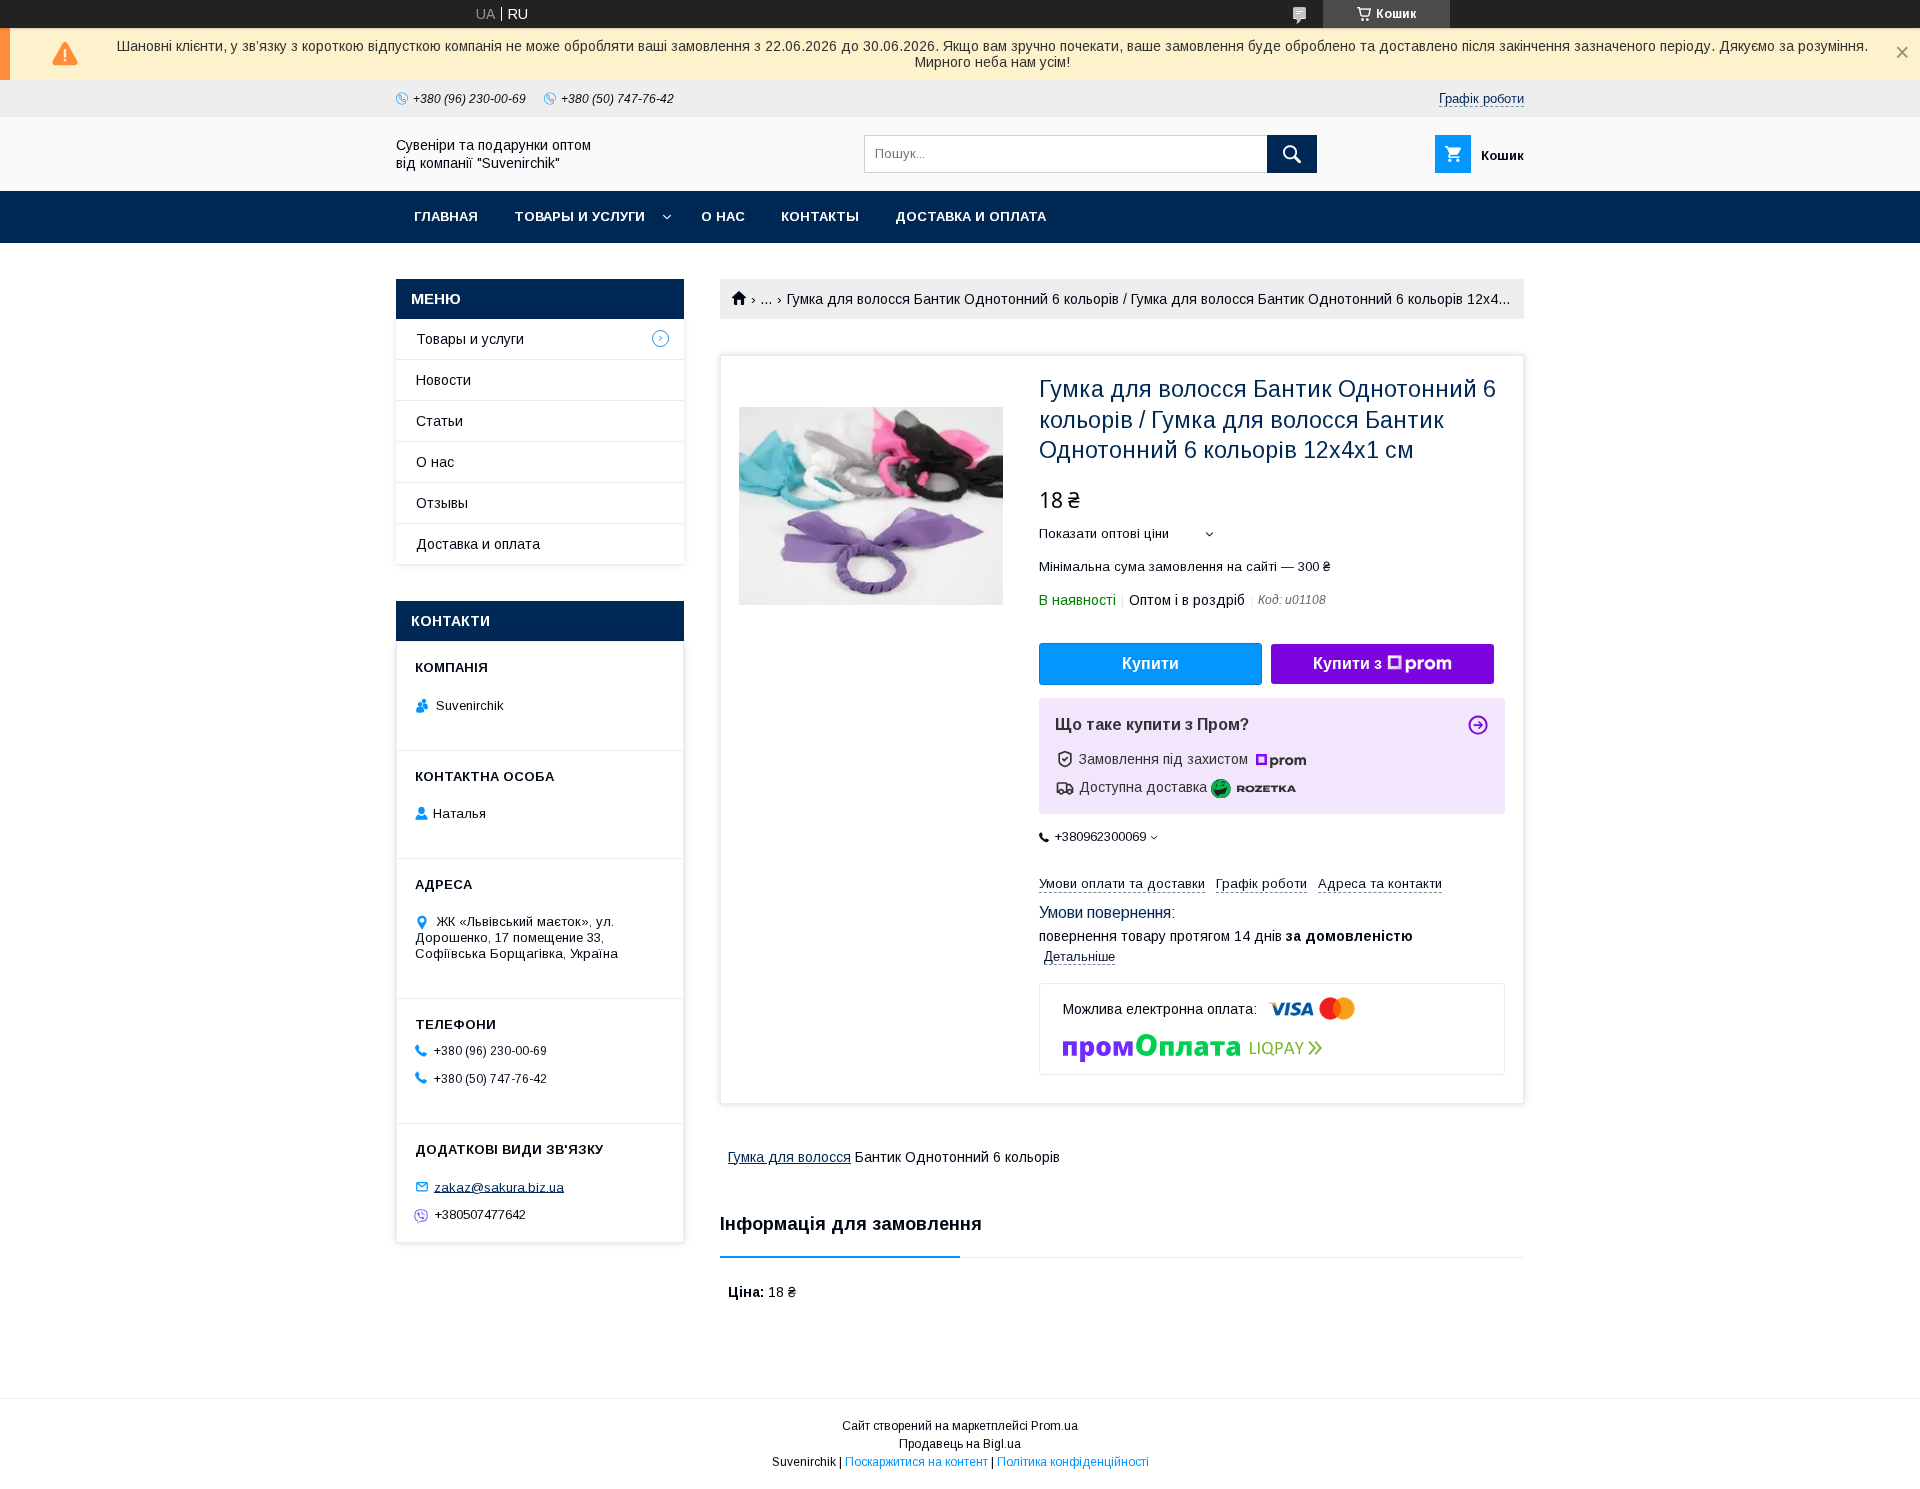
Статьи (439, 421)
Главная (446, 216)
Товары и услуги (579, 216)
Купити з (1347, 663)
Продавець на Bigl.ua (960, 1444)
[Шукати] (1292, 154)
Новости (443, 380)
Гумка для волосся (789, 1157)
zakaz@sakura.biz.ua (499, 1186)
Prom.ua (1054, 1426)
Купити (1150, 663)
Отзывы (442, 503)
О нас (723, 216)
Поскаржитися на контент (916, 1462)
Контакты (820, 216)
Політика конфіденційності (1073, 1462)
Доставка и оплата (970, 216)
